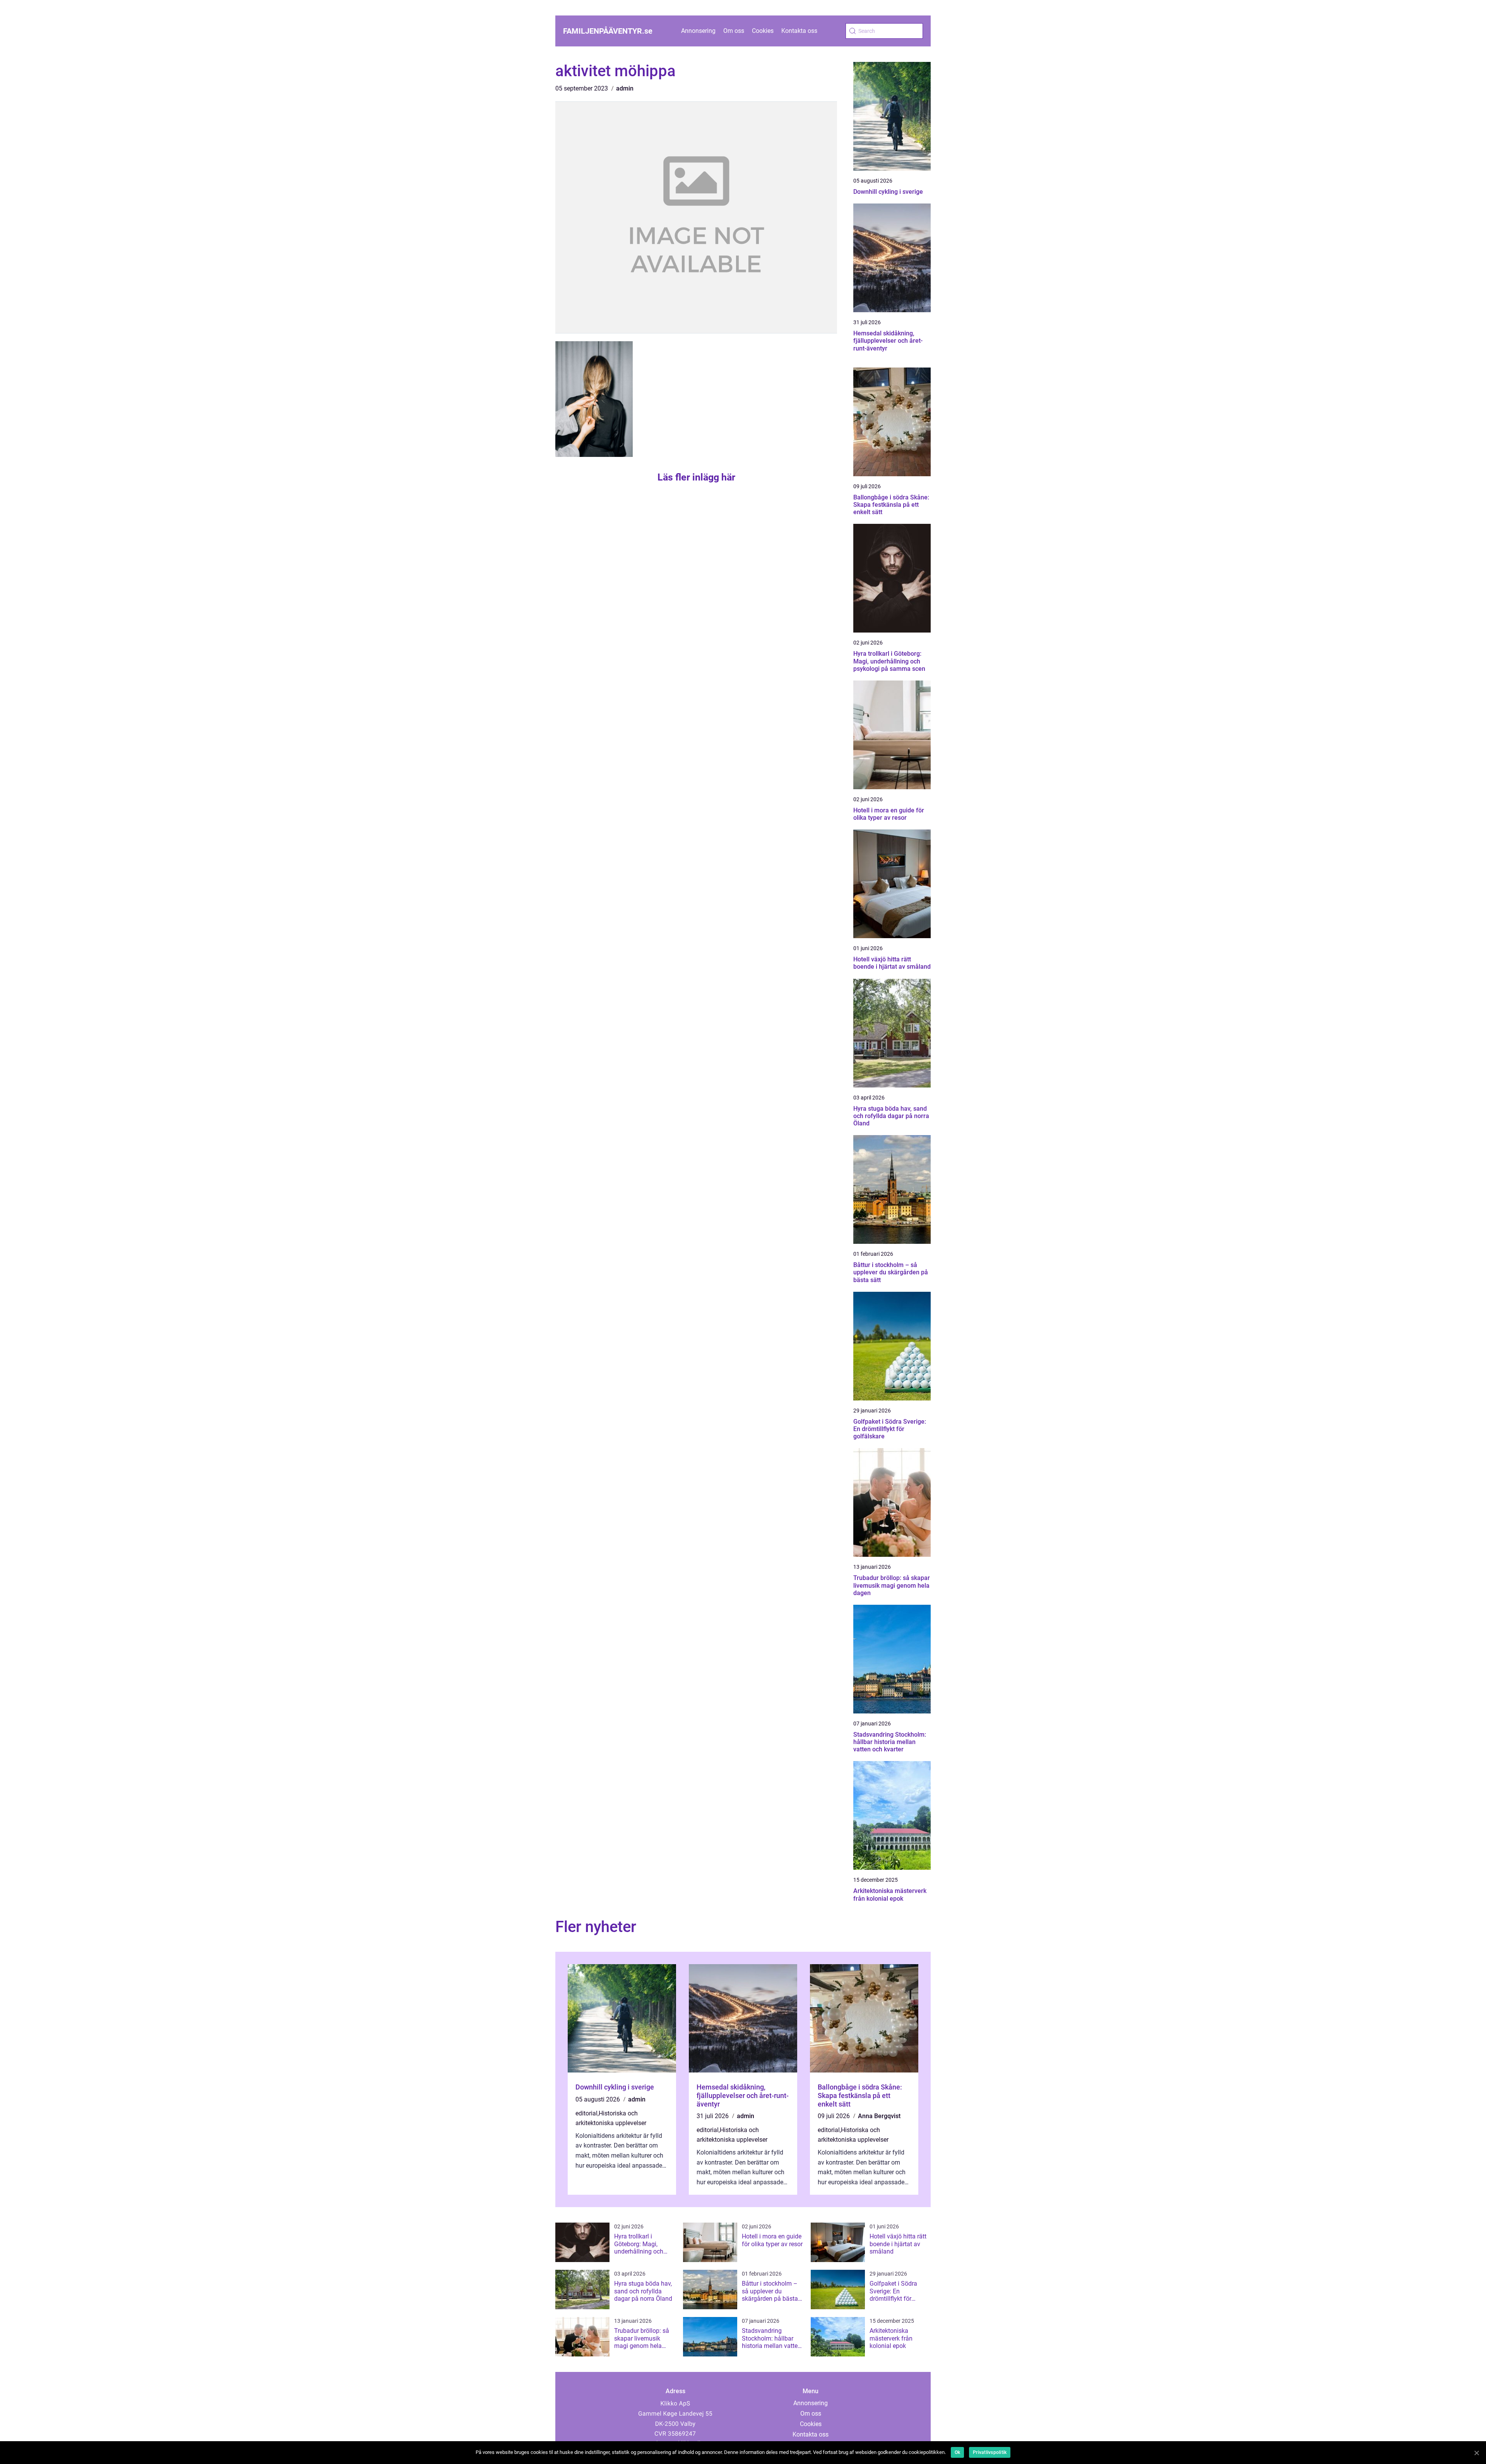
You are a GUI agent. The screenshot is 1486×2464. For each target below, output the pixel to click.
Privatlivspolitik (990, 2452)
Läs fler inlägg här (696, 477)
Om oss (734, 31)
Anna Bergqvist (879, 2116)
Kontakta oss (799, 31)
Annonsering (698, 31)
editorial (586, 2113)
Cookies (763, 31)
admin (625, 88)
